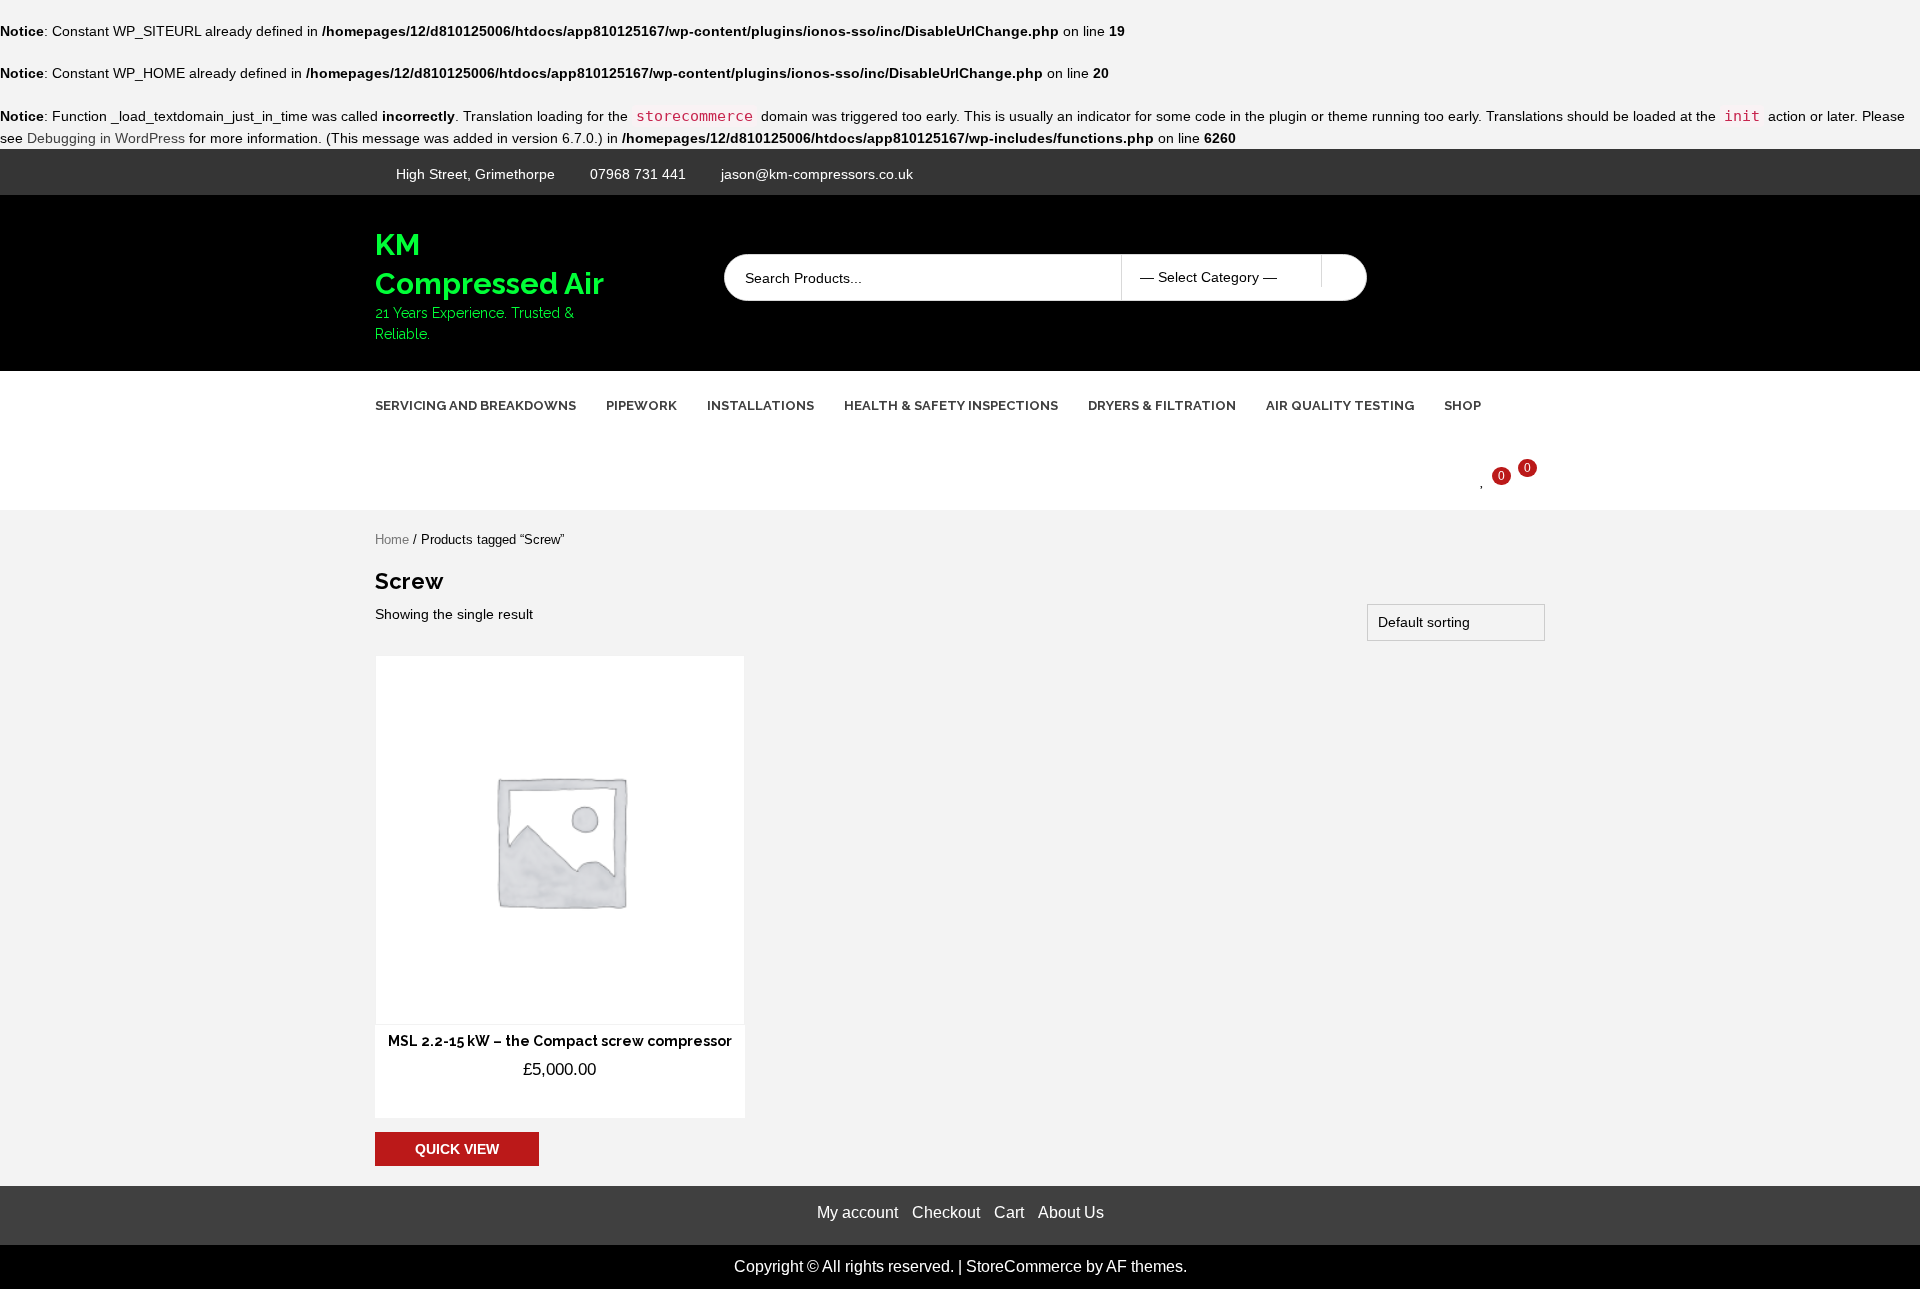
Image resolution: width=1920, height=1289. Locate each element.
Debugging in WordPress (106, 138)
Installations (760, 405)
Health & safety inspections (951, 405)
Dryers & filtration (1162, 405)
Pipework (641, 405)
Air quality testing (1340, 405)
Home (392, 539)
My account (857, 1212)
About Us (1071, 1212)
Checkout (946, 1212)
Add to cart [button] (474, 1100)
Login (1520, 284)
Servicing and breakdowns (475, 405)
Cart (1009, 1212)
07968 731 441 (638, 174)
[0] (1482, 479)
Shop (1462, 405)
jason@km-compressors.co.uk (817, 174)
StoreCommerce (1024, 1266)
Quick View (457, 1149)
